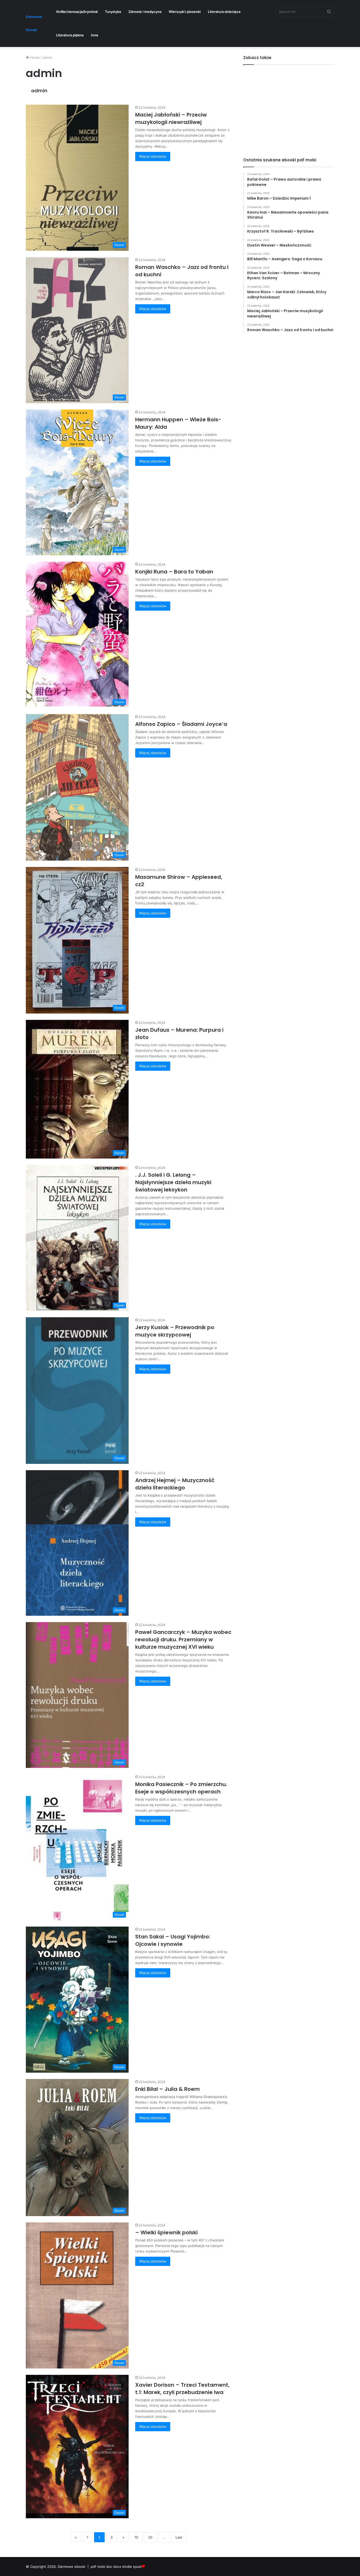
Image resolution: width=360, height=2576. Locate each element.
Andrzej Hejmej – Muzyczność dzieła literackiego (175, 1484)
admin (39, 91)
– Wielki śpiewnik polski (166, 2232)
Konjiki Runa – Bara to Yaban (174, 572)
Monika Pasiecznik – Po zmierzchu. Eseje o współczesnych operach (181, 1788)
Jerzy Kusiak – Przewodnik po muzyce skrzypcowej (175, 1331)
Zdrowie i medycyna (145, 12)
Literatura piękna (70, 35)
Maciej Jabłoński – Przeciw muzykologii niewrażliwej (171, 118)
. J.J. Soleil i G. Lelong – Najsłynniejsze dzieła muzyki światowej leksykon (173, 1182)
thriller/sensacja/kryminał (77, 12)
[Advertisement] (289, 107)
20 (150, 2537)
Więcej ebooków (153, 156)
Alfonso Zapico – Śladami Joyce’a (181, 724)
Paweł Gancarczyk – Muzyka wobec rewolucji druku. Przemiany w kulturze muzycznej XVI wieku (183, 1639)
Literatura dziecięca (224, 12)
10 (136, 2537)
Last (179, 2537)
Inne (95, 35)
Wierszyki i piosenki (185, 12)
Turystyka (113, 12)
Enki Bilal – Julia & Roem (167, 2089)
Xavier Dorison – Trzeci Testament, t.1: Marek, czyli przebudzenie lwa (182, 2389)
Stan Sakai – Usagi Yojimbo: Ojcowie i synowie (173, 1940)
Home (34, 57)
